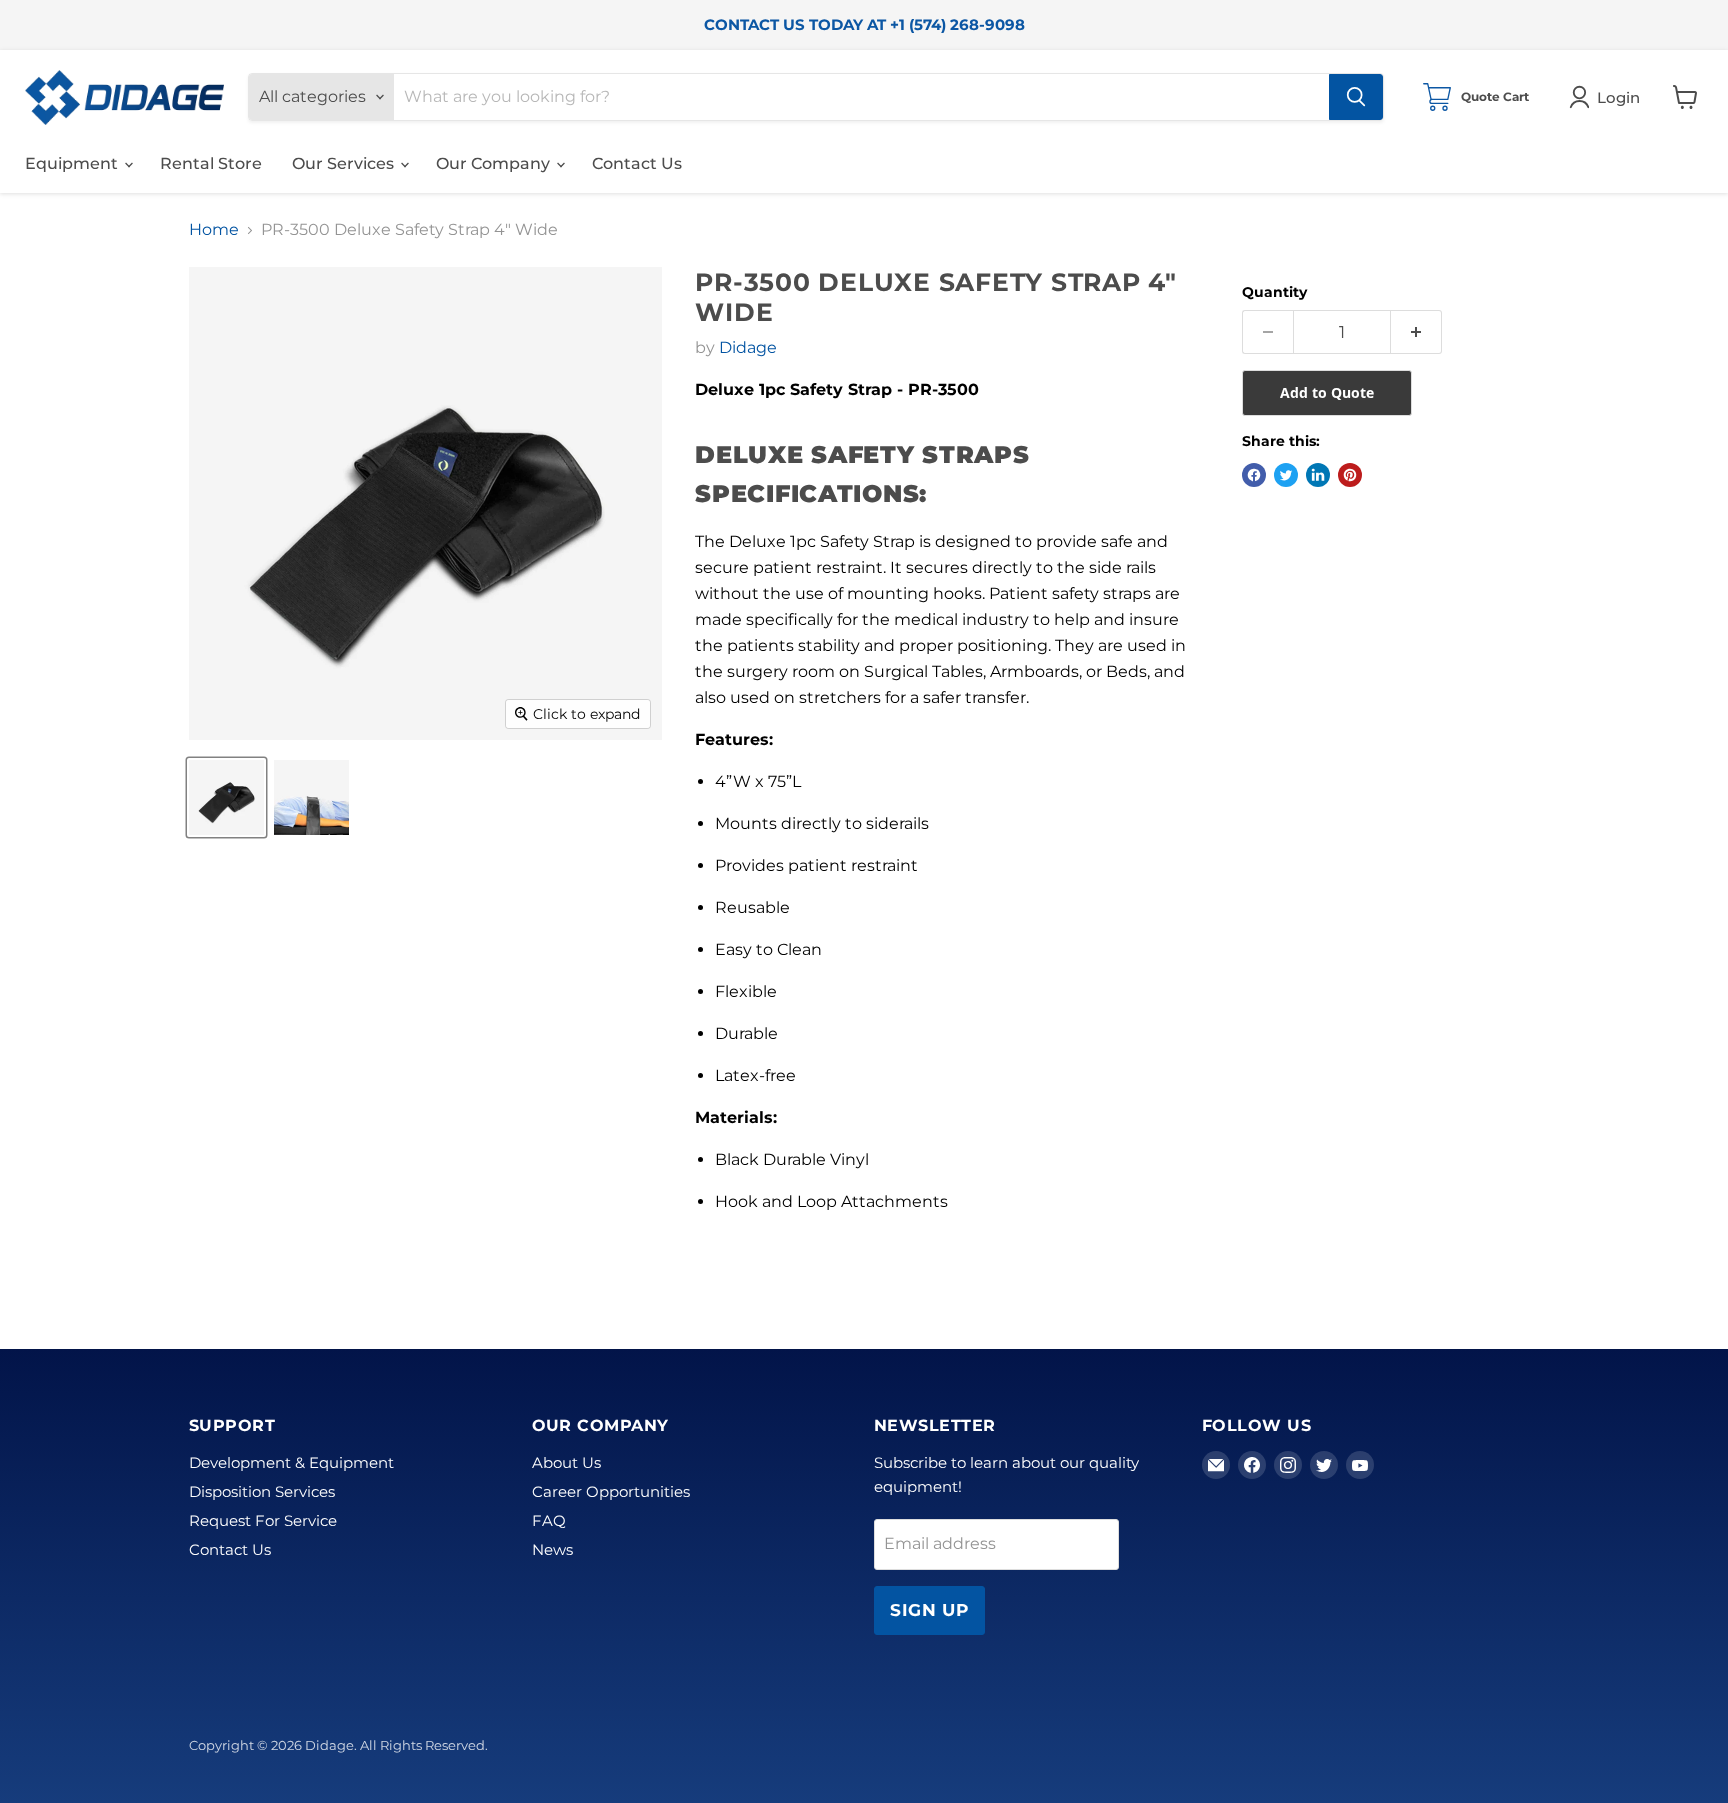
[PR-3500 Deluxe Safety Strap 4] (226, 797)
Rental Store (211, 163)
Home (214, 230)
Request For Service (263, 1520)
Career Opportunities (611, 1491)
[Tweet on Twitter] (1286, 475)
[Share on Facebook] (1254, 475)
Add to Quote (1327, 392)
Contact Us (637, 163)
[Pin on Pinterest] (1350, 475)
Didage (748, 347)
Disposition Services (262, 1491)
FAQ (549, 1520)
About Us (566, 1462)
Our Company (495, 163)
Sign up (929, 1610)
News (552, 1549)
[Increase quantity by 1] (1416, 332)
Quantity (1274, 292)
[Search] (1356, 97)
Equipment (73, 163)
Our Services (345, 163)
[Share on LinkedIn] (1318, 475)
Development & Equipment (291, 1462)
